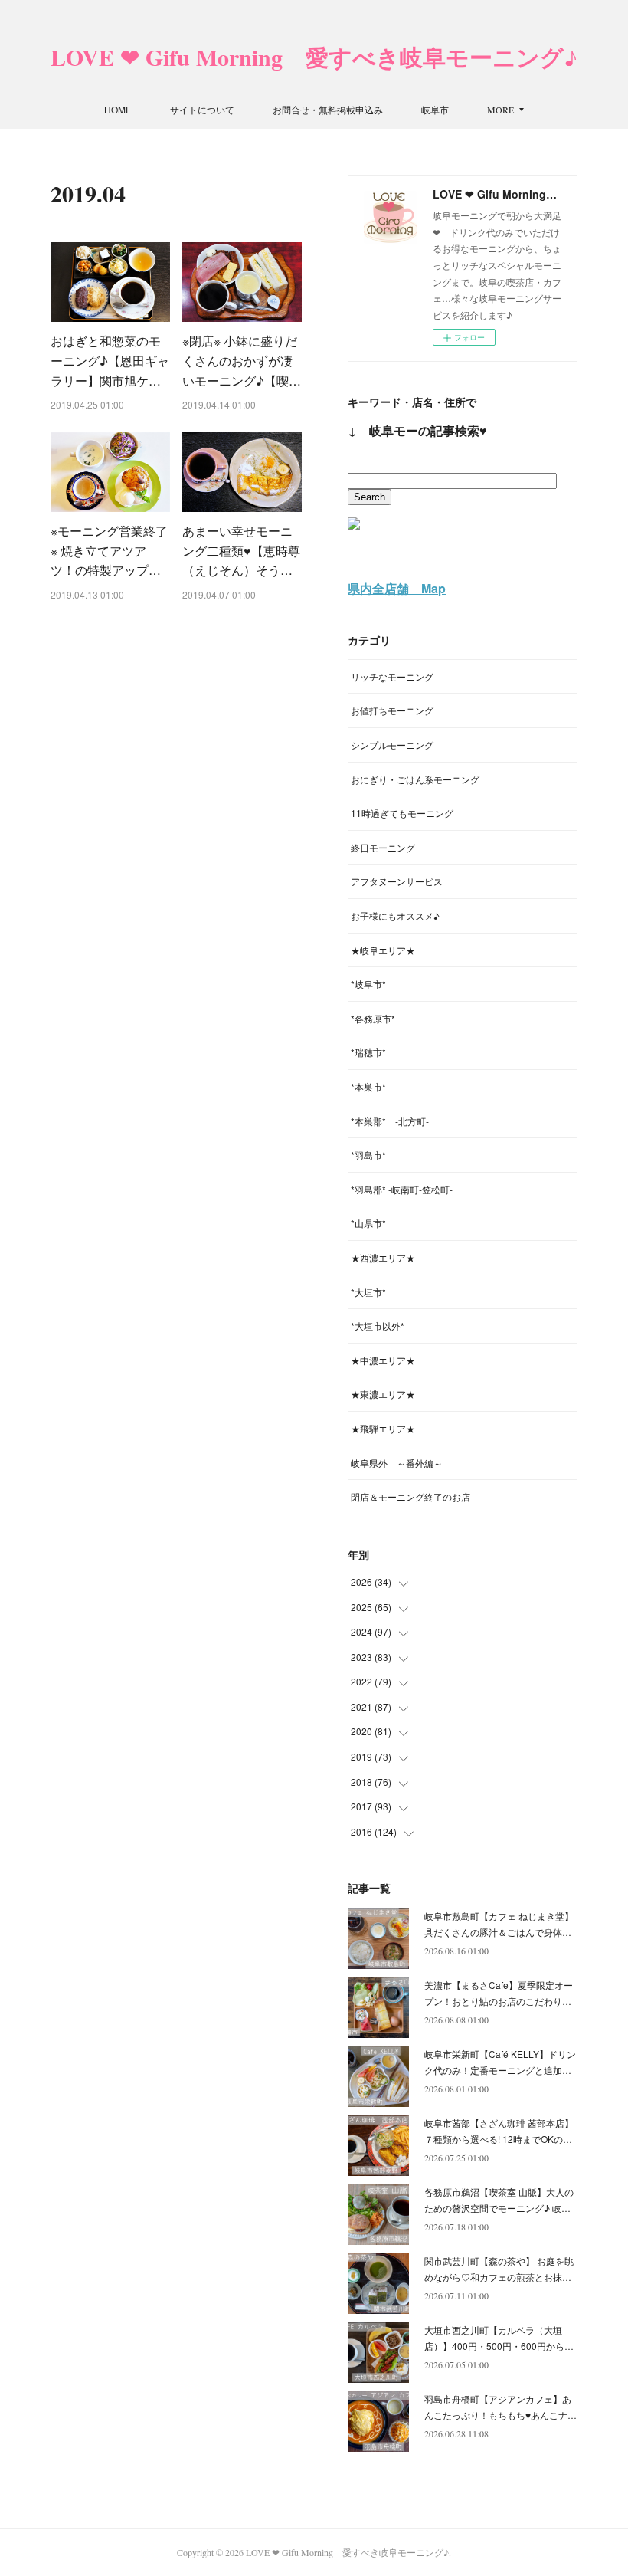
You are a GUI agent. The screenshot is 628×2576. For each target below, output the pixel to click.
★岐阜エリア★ (383, 950)
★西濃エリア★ (383, 1257)
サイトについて (202, 109)
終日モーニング (383, 847)
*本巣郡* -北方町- (390, 1121)
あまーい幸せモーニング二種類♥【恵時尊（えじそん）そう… (241, 550)
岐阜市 (435, 109)
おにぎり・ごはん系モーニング (415, 779)
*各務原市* (373, 1018)
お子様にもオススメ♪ (395, 916)
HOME (118, 109)
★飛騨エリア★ (383, 1428)
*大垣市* (368, 1292)
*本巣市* (368, 1086)
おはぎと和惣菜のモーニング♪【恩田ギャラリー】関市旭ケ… (110, 360)
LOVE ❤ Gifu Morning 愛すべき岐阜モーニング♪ (314, 57)
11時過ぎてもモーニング (402, 813)
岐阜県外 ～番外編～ (397, 1463)
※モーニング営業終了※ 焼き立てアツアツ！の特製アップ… (109, 550)
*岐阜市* (368, 984)
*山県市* (368, 1223)
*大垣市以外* (378, 1326)
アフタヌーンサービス (397, 881)
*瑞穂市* (368, 1052)
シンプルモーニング (392, 745)
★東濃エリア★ (383, 1394)
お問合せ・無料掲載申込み (328, 109)
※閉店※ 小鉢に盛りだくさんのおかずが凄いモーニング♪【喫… (242, 360)
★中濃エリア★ (383, 1360)
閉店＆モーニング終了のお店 (410, 1496)
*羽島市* (368, 1155)
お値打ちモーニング (392, 710)
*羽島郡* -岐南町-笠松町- (402, 1189)
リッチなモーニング (392, 676)
